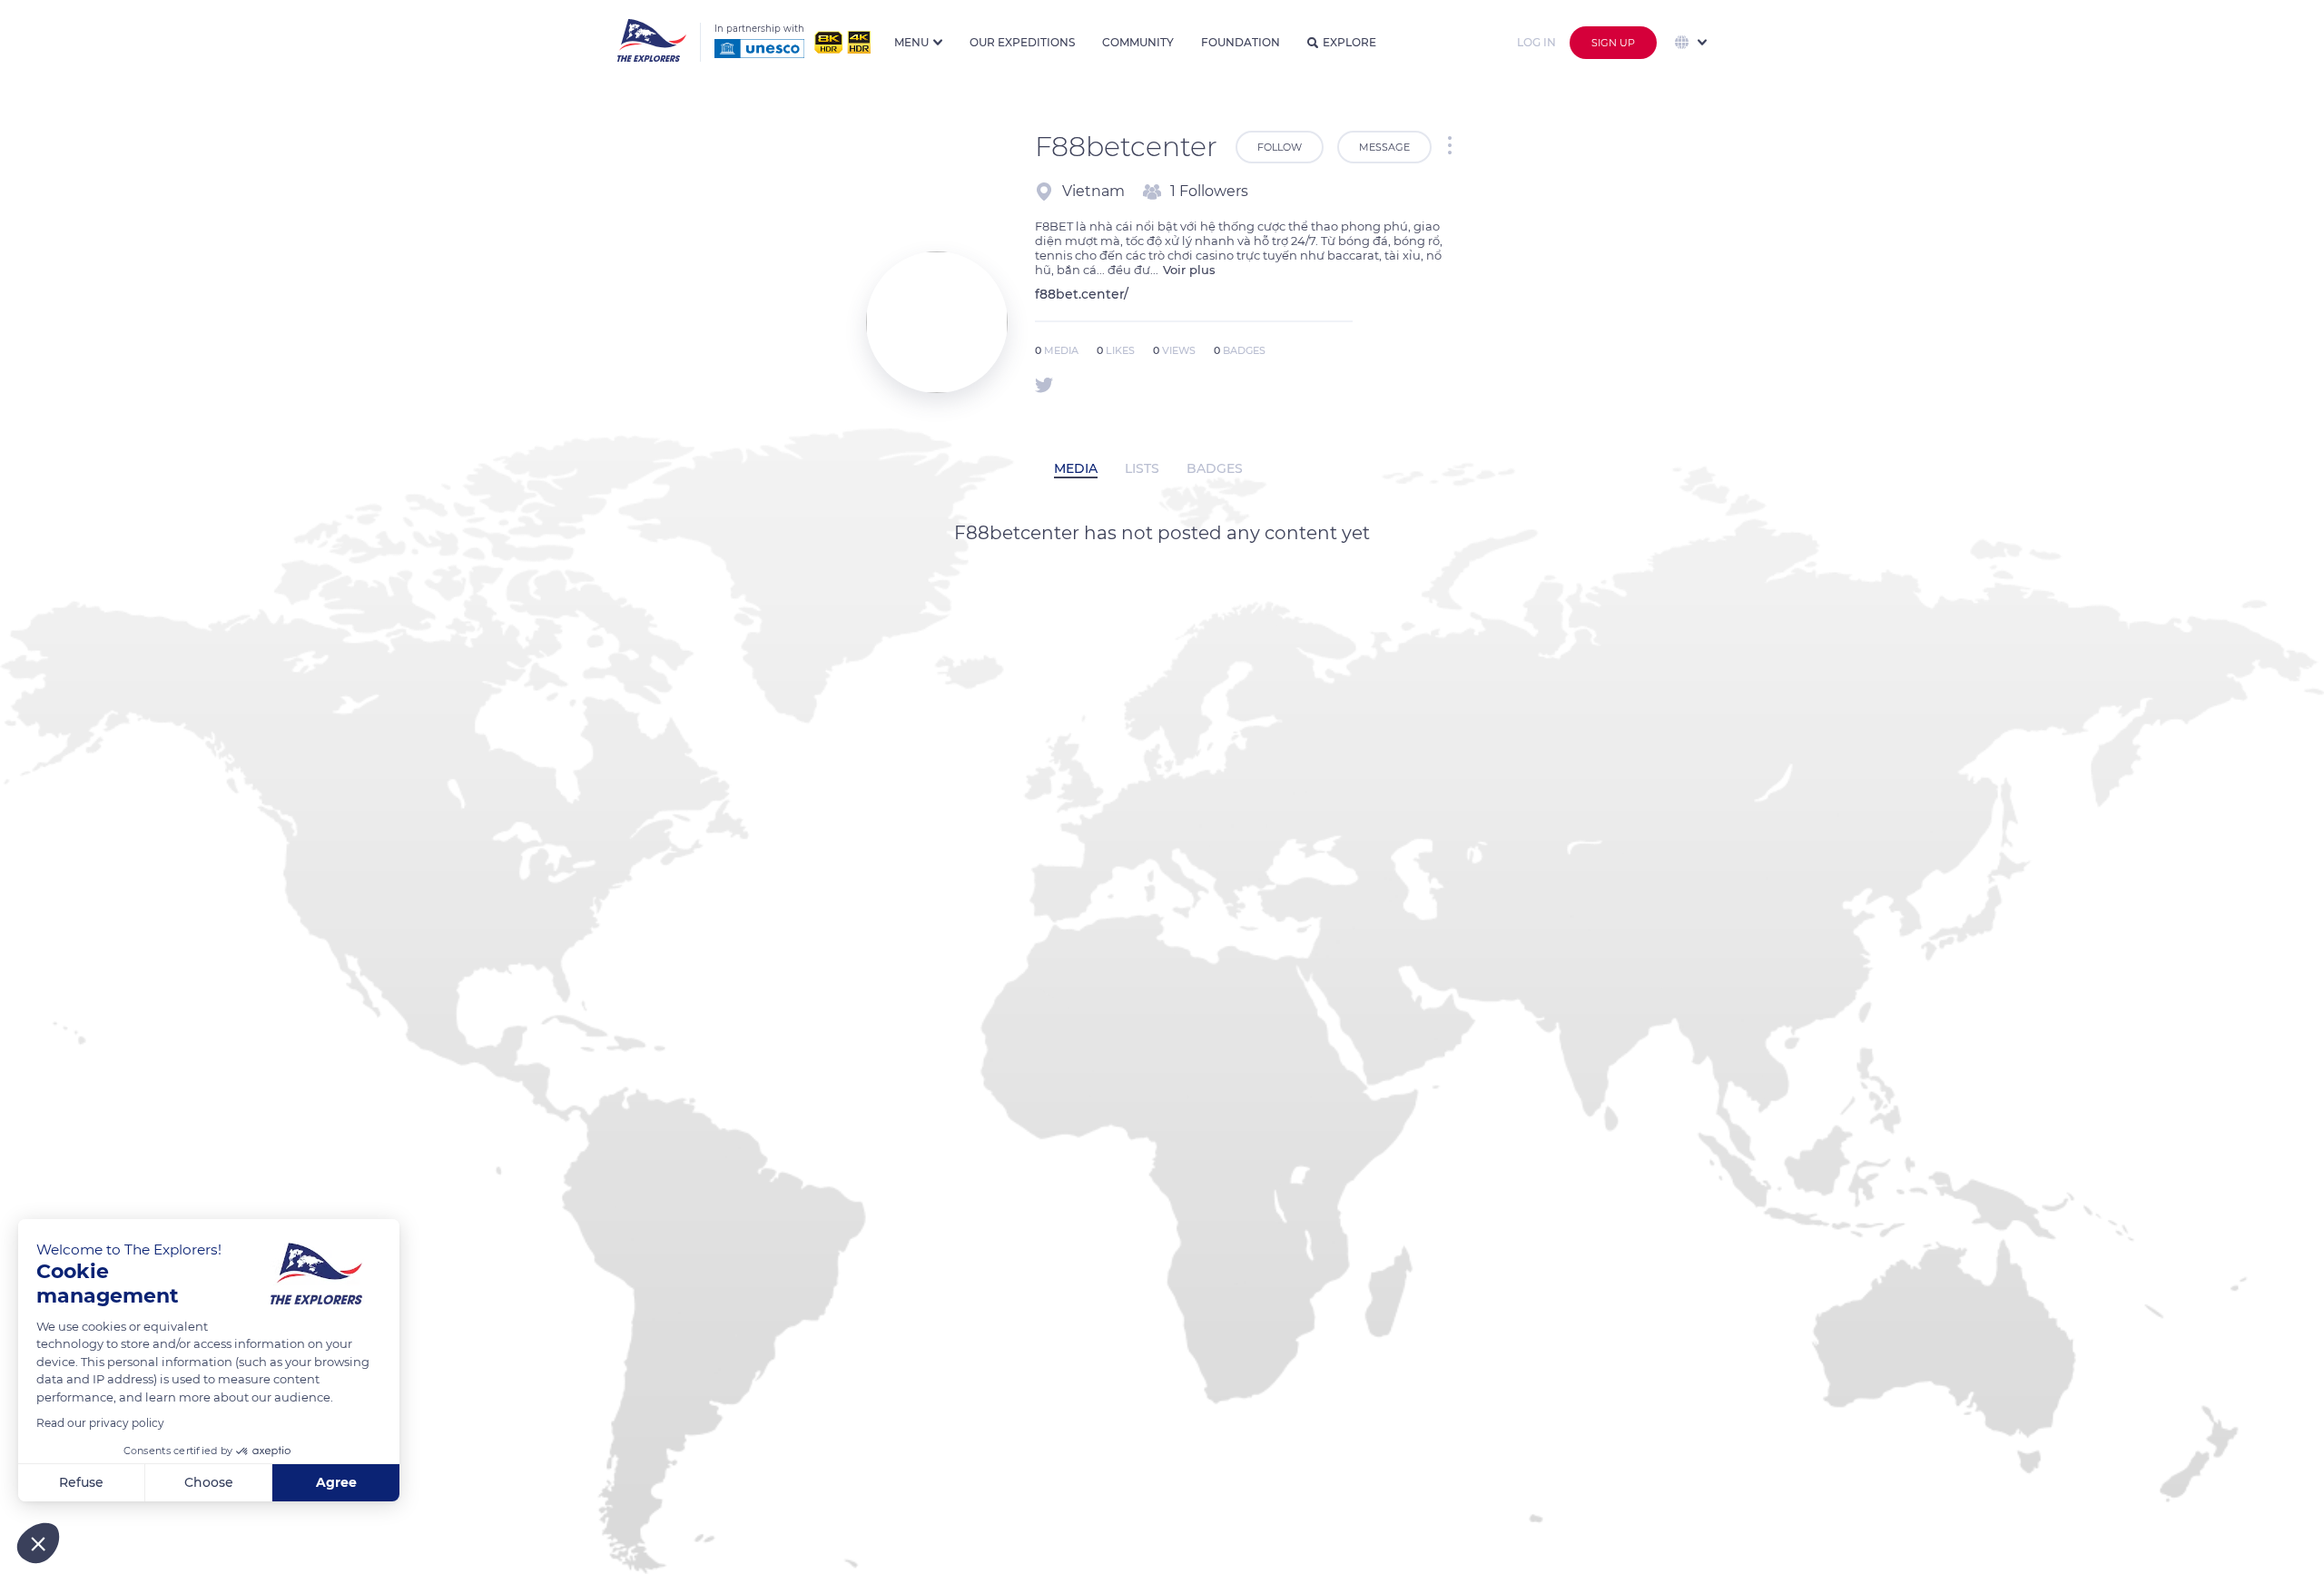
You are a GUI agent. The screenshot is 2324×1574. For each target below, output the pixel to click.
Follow (1280, 147)
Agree (336, 1482)
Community (1138, 42)
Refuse (81, 1482)
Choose (209, 1482)
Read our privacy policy (100, 1423)
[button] (38, 1543)
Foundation (1241, 42)
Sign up (1613, 43)
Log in (1536, 42)
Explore (1349, 42)
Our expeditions (1022, 42)
